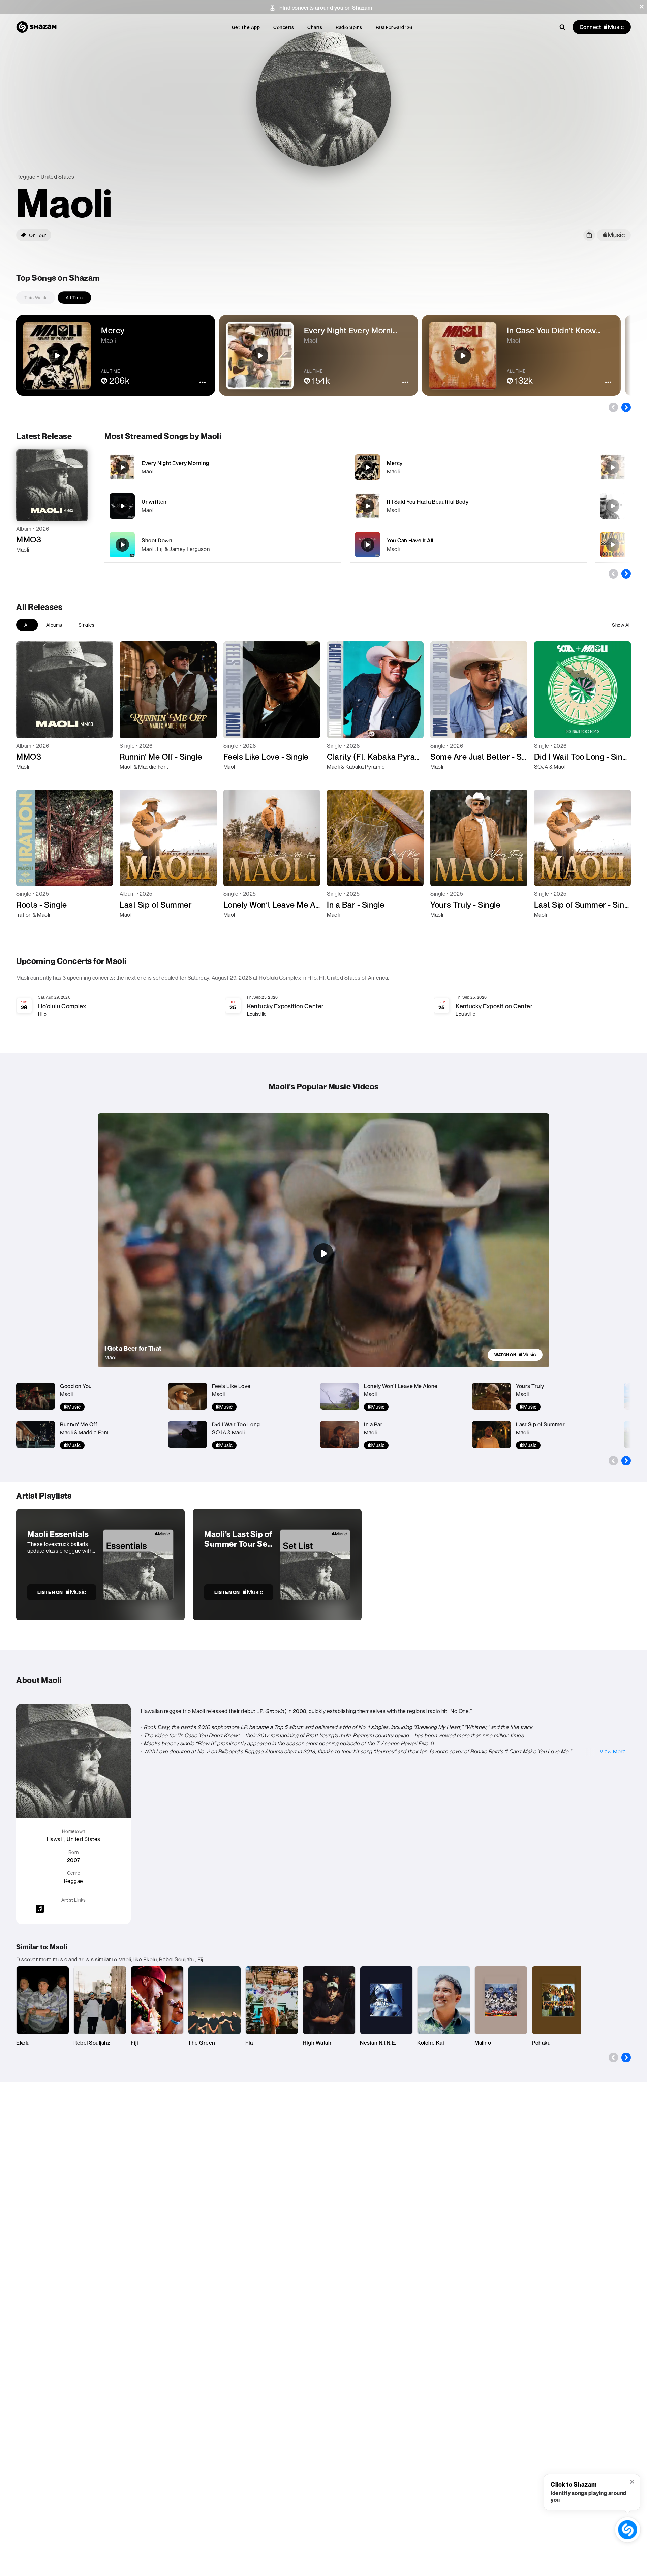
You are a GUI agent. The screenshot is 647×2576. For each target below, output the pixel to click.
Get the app (246, 27)
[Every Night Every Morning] (223, 467)
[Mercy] (468, 467)
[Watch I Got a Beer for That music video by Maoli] (323, 1253)
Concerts (284, 27)
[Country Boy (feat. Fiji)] (613, 506)
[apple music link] (614, 235)
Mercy (395, 463)
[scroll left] (613, 407)
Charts (315, 27)
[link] (515, 1355)
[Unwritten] (223, 506)
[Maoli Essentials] (100, 1565)
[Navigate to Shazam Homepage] (36, 27)
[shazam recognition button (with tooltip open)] (628, 2530)
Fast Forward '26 (394, 27)
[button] (642, 7)
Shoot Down (157, 540)
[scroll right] (626, 407)
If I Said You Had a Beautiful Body (428, 502)
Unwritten (154, 502)
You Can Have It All (410, 540)
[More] (318, 467)
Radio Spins (349, 27)
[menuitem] (246, 27)
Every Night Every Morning (175, 463)
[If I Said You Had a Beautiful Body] (468, 506)
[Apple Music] (28, 562)
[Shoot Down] (223, 545)
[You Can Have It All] (468, 545)
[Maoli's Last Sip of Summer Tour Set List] (277, 1565)
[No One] (613, 545)
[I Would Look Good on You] (613, 467)
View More (613, 1751)
